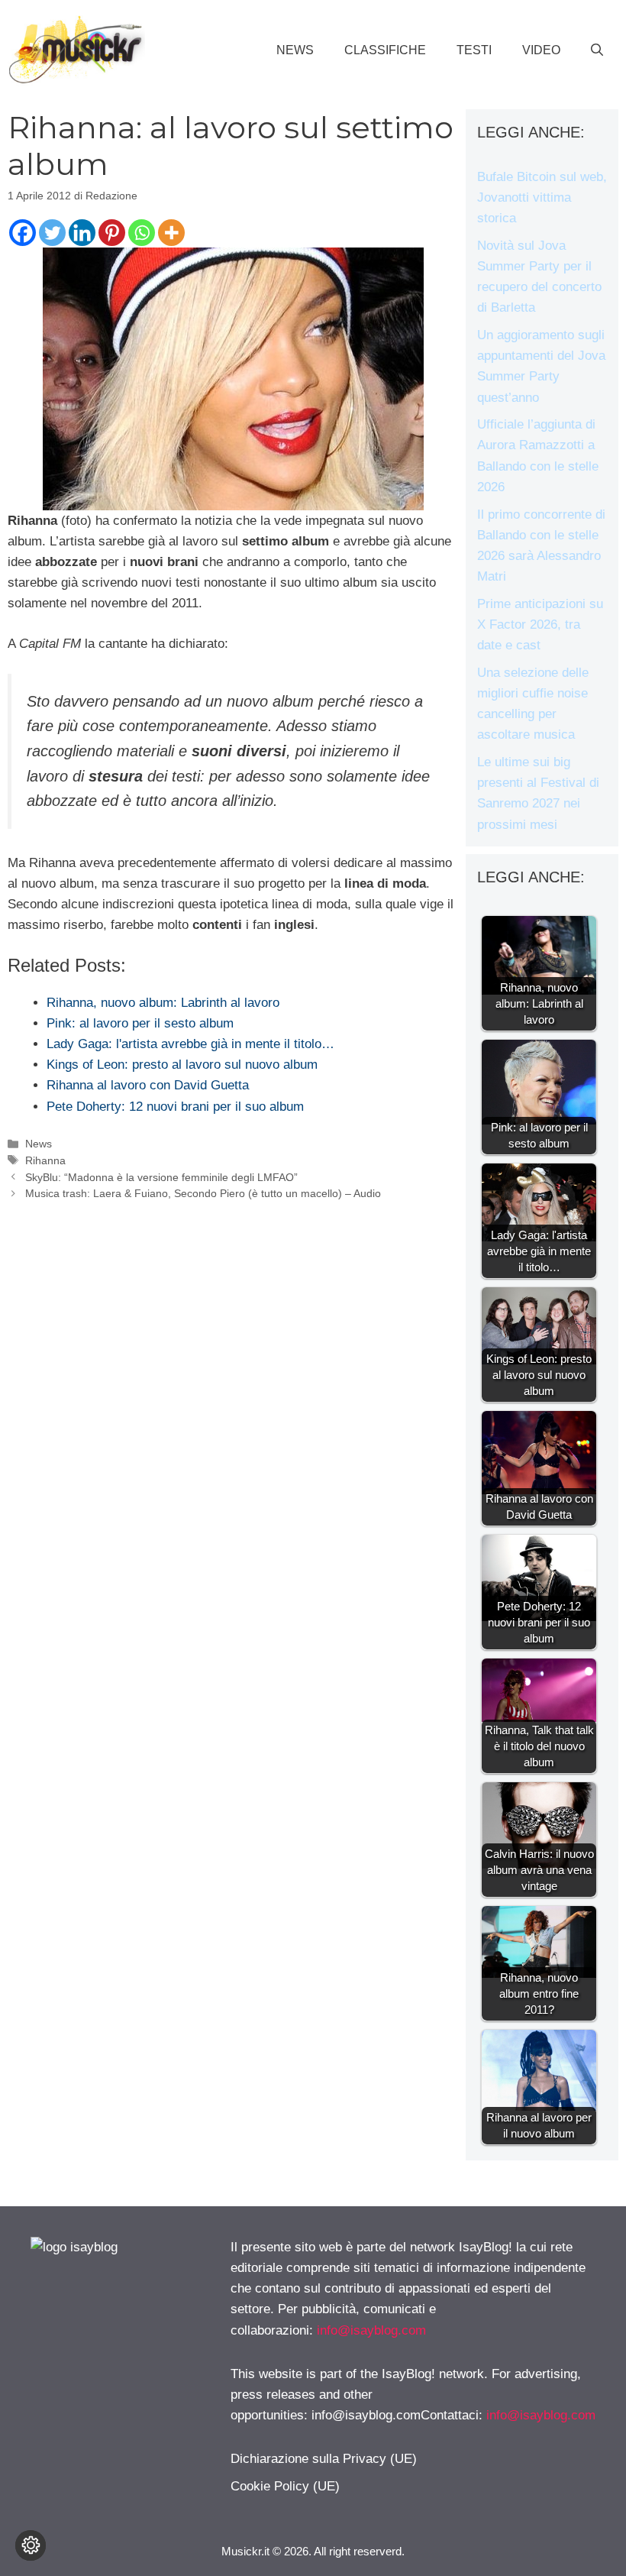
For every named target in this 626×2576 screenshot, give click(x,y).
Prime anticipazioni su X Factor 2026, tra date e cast (540, 625)
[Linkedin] (82, 233)
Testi (474, 50)
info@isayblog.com (371, 2330)
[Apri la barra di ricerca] (597, 50)
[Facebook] (23, 233)
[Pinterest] (112, 233)
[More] (171, 233)
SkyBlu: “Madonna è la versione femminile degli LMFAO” (161, 1177)
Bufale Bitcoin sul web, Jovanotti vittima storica (542, 197)
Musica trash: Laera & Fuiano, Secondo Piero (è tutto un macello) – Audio (203, 1193)
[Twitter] (52, 233)
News (295, 50)
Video (541, 50)
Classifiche (385, 50)
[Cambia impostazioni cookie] (31, 2545)
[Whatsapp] (142, 233)
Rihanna (45, 1160)
